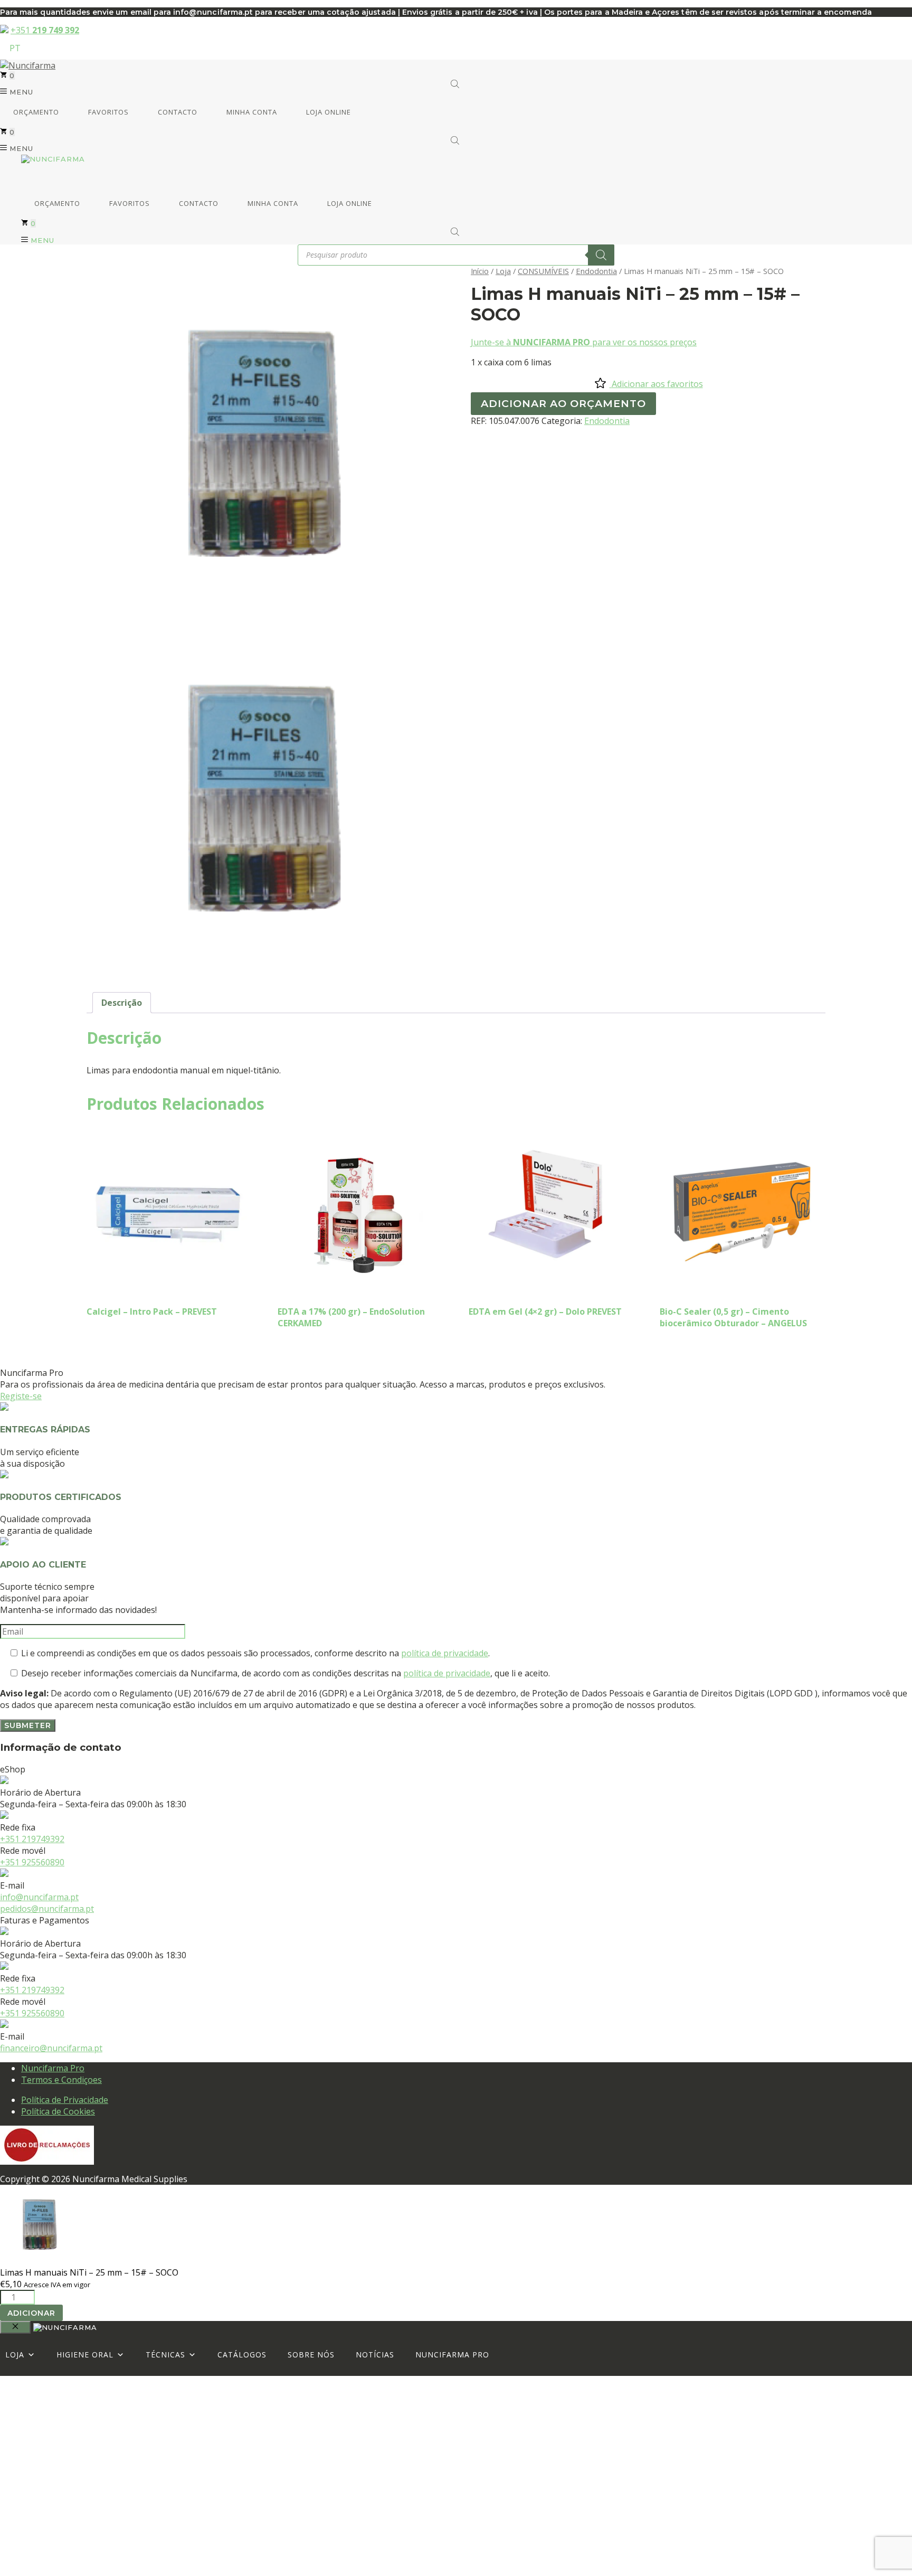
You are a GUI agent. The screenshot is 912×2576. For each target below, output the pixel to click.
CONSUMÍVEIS (543, 271)
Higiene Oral (85, 2355)
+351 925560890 (32, 1862)
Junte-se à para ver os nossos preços (584, 342)
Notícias (375, 2355)
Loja (503, 271)
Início (480, 271)
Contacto (177, 112)
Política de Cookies (58, 2111)
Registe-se (21, 1396)
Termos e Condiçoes (61, 2080)
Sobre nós (311, 2355)
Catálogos (242, 2355)
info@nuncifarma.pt (39, 1897)
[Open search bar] (456, 84)
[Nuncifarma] (53, 159)
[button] (17, 92)
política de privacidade (445, 1653)
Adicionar (31, 2313)
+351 (45, 30)
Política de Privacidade (65, 2100)
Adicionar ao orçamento (563, 403)
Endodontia (596, 271)
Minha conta (251, 112)
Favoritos (107, 112)
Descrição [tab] (122, 1003)
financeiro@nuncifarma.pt (51, 2048)
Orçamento (35, 112)
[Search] (601, 255)
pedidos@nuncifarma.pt (47, 1909)
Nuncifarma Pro (53, 2068)
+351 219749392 (32, 1839)
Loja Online (327, 112)
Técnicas (165, 2355)
